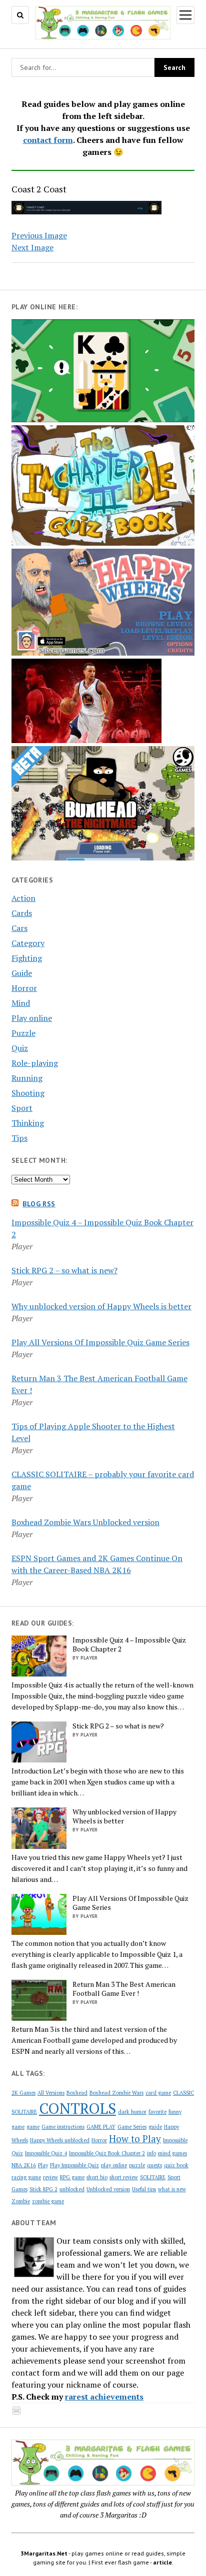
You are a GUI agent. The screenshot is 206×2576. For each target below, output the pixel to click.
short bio (97, 2177)
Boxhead (77, 2093)
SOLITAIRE (153, 2177)
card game (158, 2093)
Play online (32, 1018)
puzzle (137, 2165)
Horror (24, 988)
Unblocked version (108, 2189)
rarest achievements (104, 2397)
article (162, 2562)
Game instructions (63, 2127)
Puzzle (23, 1033)
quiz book (176, 2165)
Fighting (27, 958)
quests (154, 2165)
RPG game (72, 2177)
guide (155, 2127)
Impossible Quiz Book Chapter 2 (107, 2153)
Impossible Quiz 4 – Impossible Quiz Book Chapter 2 (129, 1645)
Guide (22, 973)
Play (43, 2165)
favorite (157, 2112)
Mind (21, 1003)
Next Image (32, 247)
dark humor (132, 2112)
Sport (22, 1108)
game (33, 2127)
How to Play (135, 2139)
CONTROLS (77, 2108)
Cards (22, 913)
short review (124, 2177)
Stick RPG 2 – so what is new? (64, 1270)
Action (23, 898)
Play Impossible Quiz (74, 2165)
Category (28, 943)
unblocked (72, 2189)
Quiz (20, 1048)
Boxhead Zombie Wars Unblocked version (85, 1522)
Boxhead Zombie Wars (116, 2093)
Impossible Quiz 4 (46, 2153)
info (151, 2153)
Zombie (21, 2201)
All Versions (51, 2093)
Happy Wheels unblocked (60, 2140)
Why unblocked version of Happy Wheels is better (101, 1306)
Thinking (28, 1123)
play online (114, 2165)
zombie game (48, 2201)
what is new (172, 2189)
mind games (172, 2153)
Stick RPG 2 (43, 2189)
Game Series (132, 2127)
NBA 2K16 (24, 2165)
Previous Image (39, 235)
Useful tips (144, 2189)
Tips (19, 1138)
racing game (26, 2177)
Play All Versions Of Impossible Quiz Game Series (100, 1342)
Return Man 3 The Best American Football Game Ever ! (124, 1989)
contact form (48, 140)
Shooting (28, 1093)
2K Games (23, 2093)
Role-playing (35, 1063)
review (50, 2177)
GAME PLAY (101, 2127)
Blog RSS (39, 1204)
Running (27, 1078)
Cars (19, 928)
